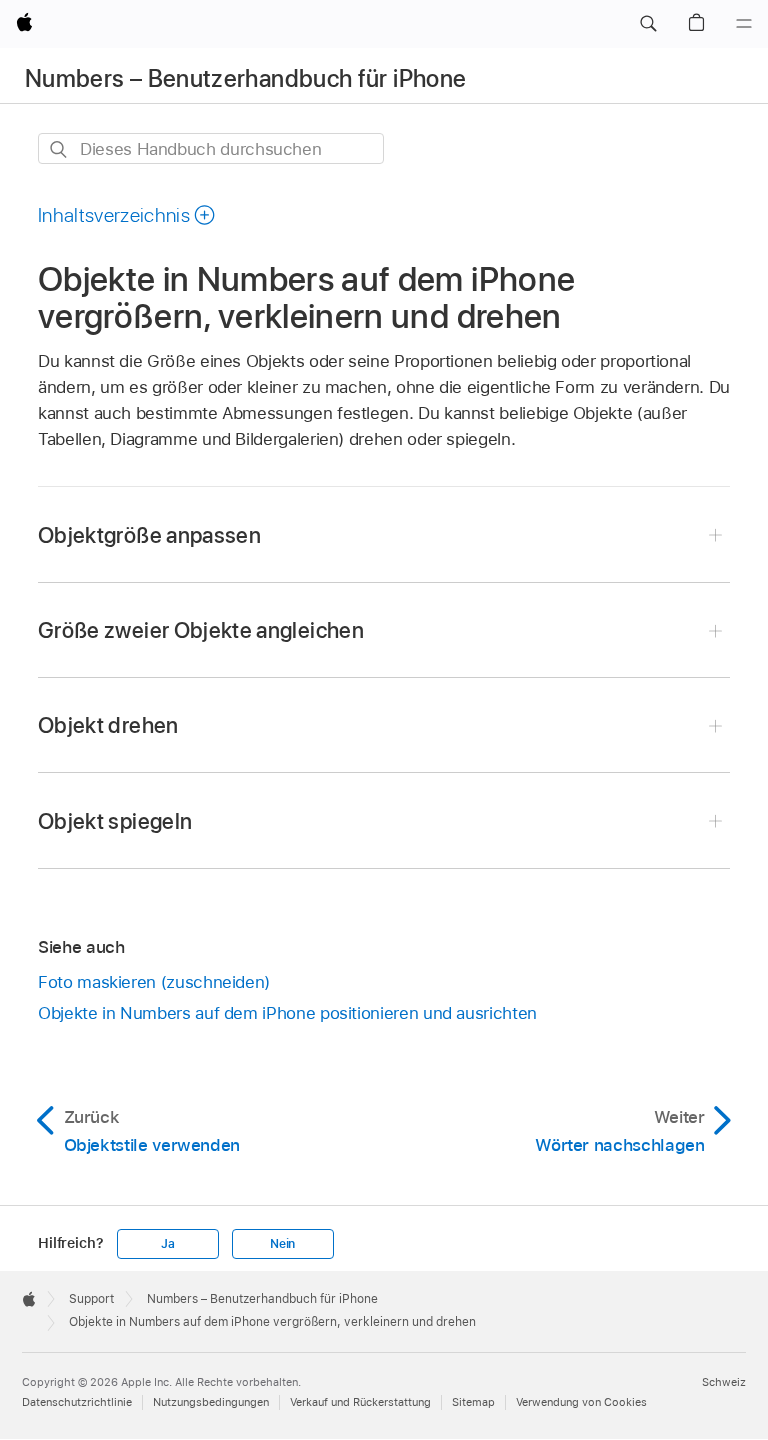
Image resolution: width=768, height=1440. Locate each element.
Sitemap (473, 1402)
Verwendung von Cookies (581, 1402)
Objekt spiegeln (115, 821)
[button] (648, 24)
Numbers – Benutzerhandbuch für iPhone (245, 78)
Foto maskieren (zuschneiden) (154, 982)
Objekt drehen (108, 725)
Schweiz (724, 1382)
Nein (282, 1244)
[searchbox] (211, 148)
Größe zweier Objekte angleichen (201, 630)
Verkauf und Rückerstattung (360, 1402)
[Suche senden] (59, 149)
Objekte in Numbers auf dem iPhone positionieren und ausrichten (287, 1013)
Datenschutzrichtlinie (77, 1402)
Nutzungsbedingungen (211, 1402)
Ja (168, 1244)
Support (91, 1299)
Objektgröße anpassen (149, 535)
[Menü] (744, 24)
